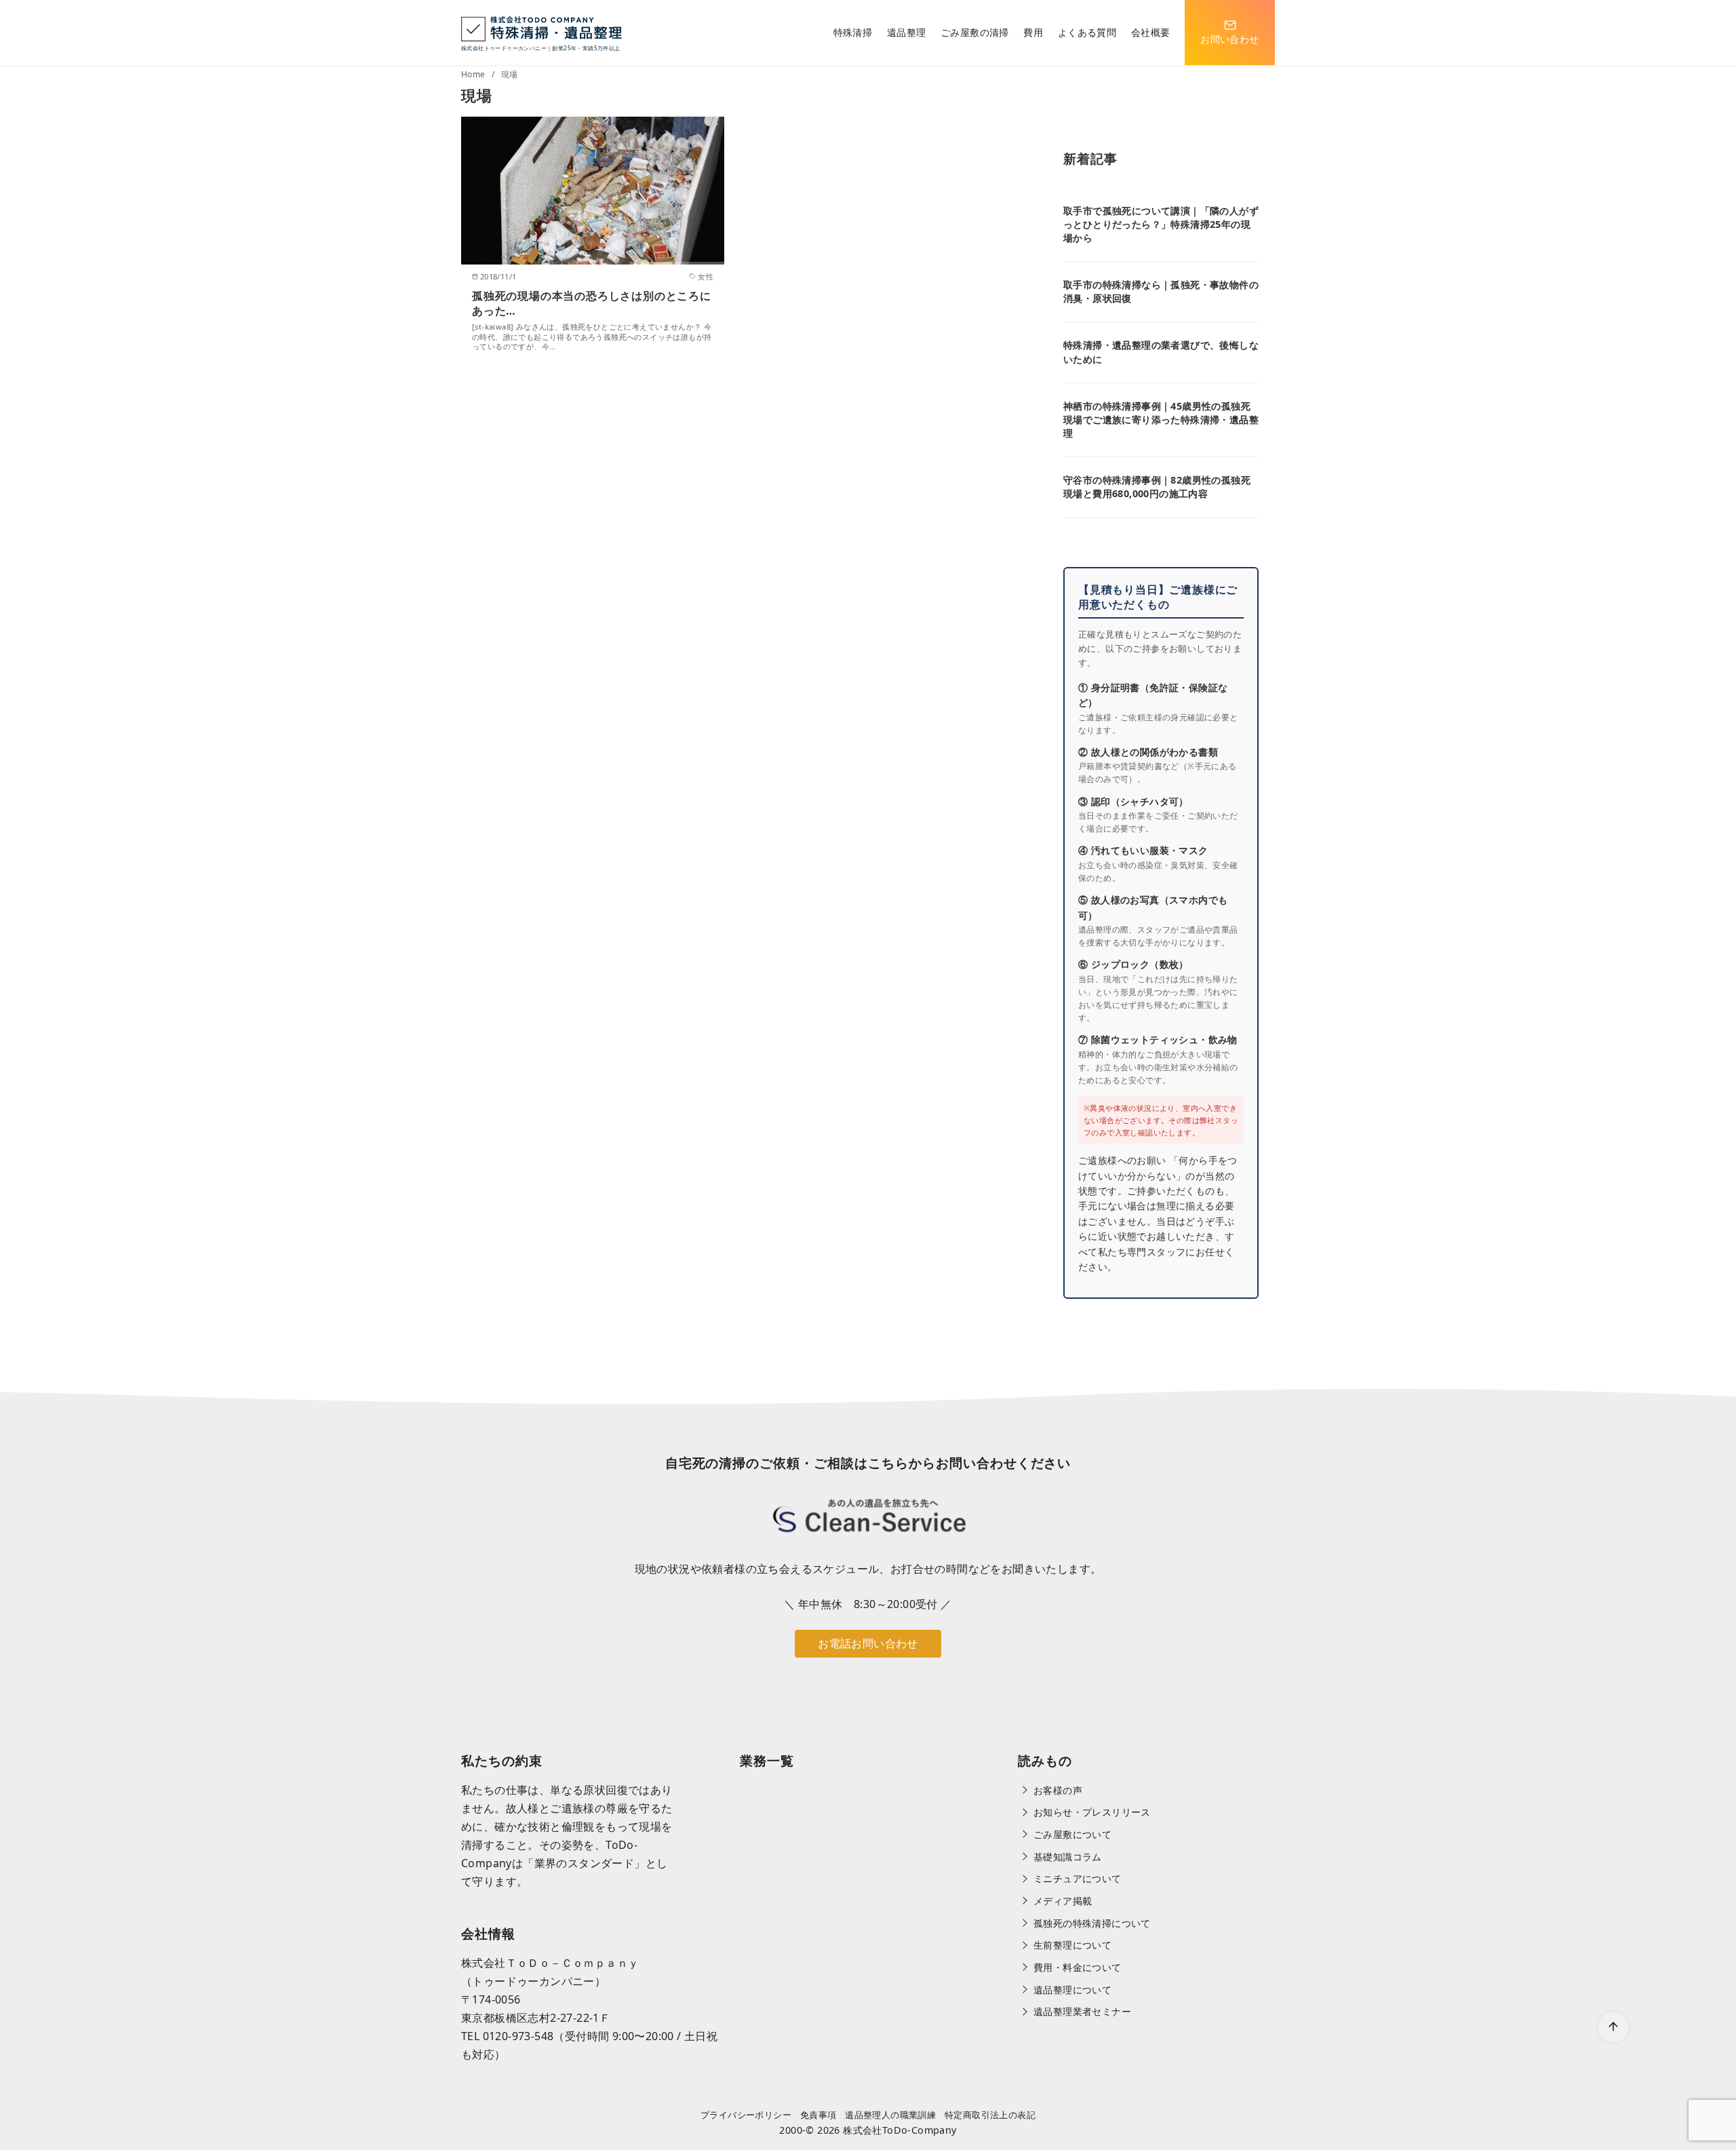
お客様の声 (1058, 1790)
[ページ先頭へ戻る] (1613, 2027)
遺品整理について (1072, 1990)
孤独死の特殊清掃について (1092, 1923)
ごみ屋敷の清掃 (975, 32)
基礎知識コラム (1068, 1857)
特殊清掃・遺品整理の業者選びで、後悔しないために (1161, 352)
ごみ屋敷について (1072, 1834)
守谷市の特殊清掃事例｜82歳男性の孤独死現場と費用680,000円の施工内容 (1157, 487)
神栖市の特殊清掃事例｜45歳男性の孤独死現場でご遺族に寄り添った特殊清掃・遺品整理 (1161, 419)
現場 (510, 74)
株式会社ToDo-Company (900, 2130)
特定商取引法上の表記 (990, 2115)
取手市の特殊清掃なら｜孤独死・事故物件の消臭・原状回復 (1161, 291)
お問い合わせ (1229, 39)
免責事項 (818, 2115)
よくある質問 (1087, 32)
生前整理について (1072, 1945)
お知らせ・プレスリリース (1092, 1812)
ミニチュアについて (1078, 1878)
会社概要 (1151, 32)
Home (474, 74)
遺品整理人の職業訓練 (890, 2115)
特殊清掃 (853, 32)
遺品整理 (907, 32)
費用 (1033, 32)
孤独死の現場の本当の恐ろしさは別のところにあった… (592, 303)
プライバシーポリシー (746, 2115)
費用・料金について (1078, 1967)
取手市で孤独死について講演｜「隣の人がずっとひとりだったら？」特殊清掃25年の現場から (1161, 224)
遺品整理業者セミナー (1082, 2011)
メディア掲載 (1063, 1901)
